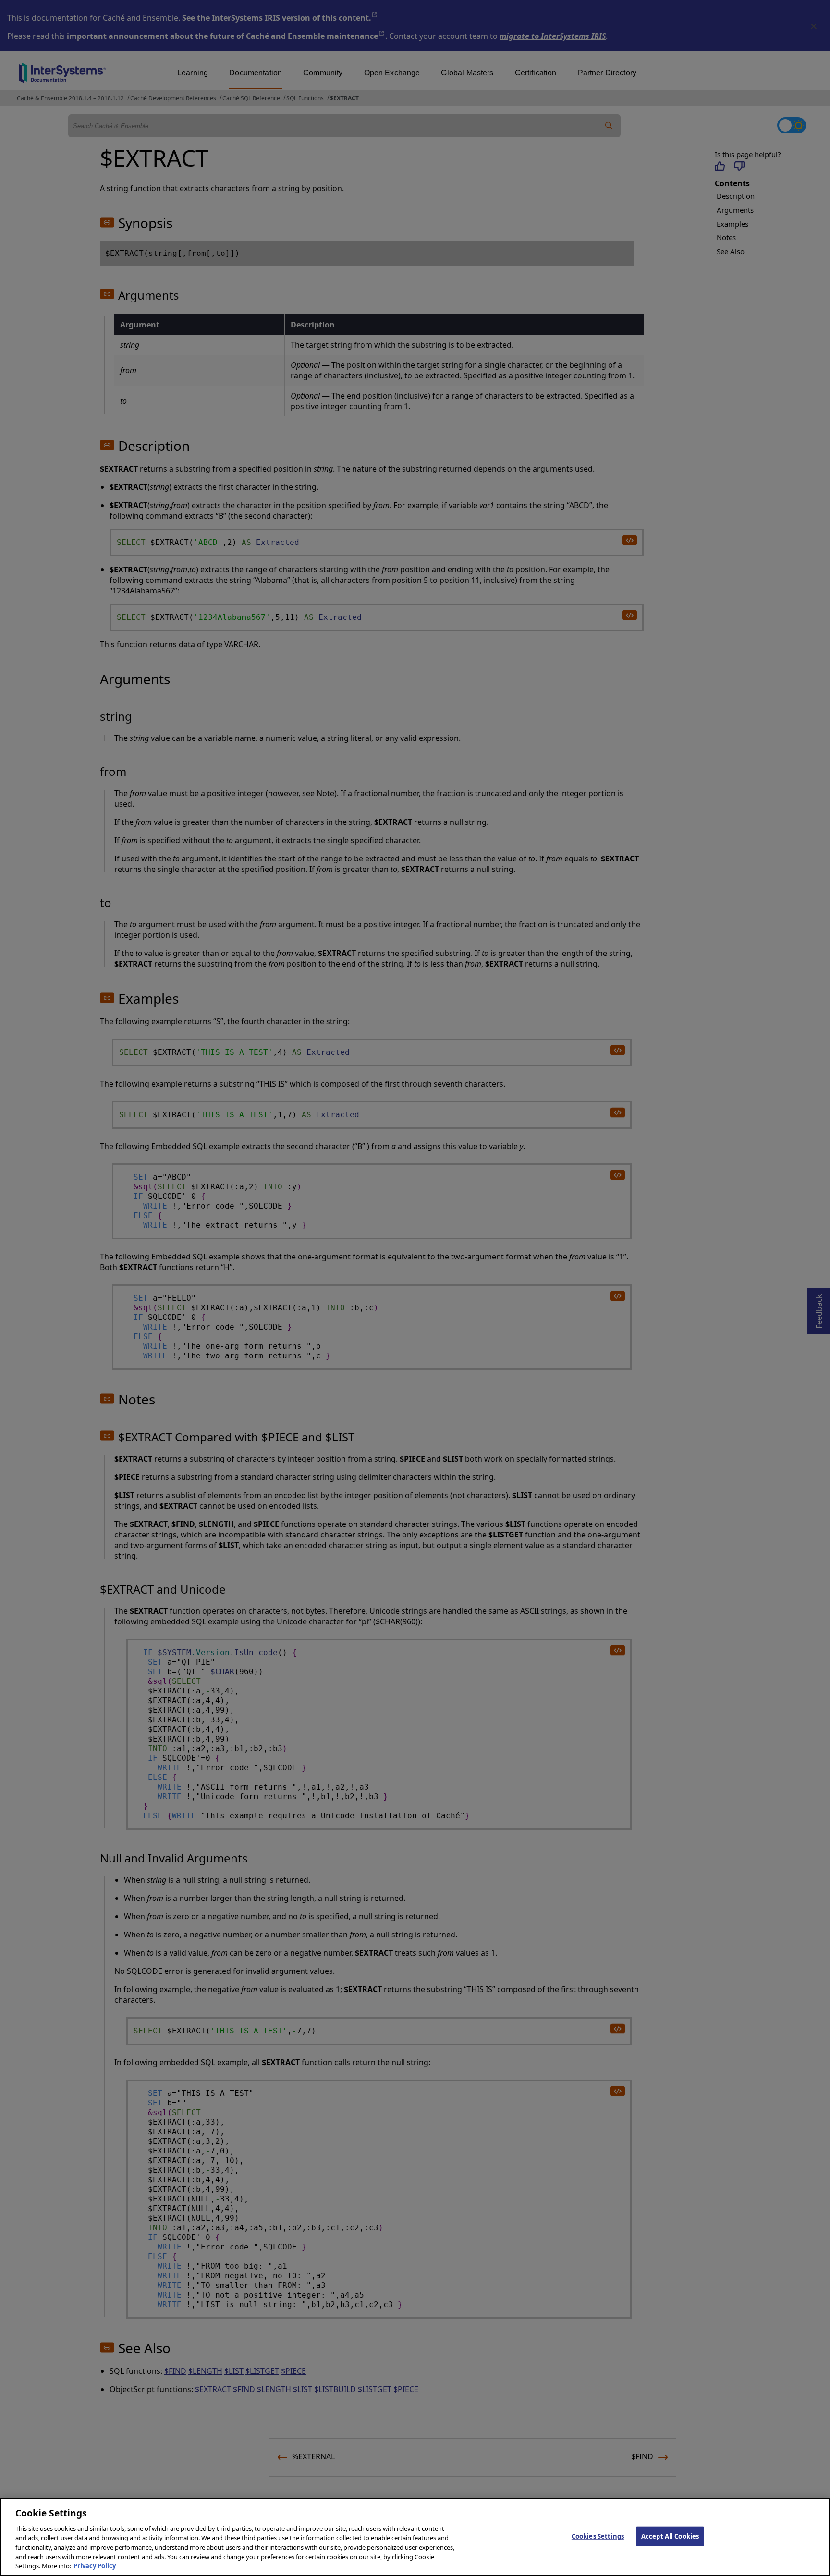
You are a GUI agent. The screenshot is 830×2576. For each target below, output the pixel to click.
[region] (415, 2537)
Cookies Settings (598, 2536)
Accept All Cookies (670, 2536)
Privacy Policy (95, 2566)
